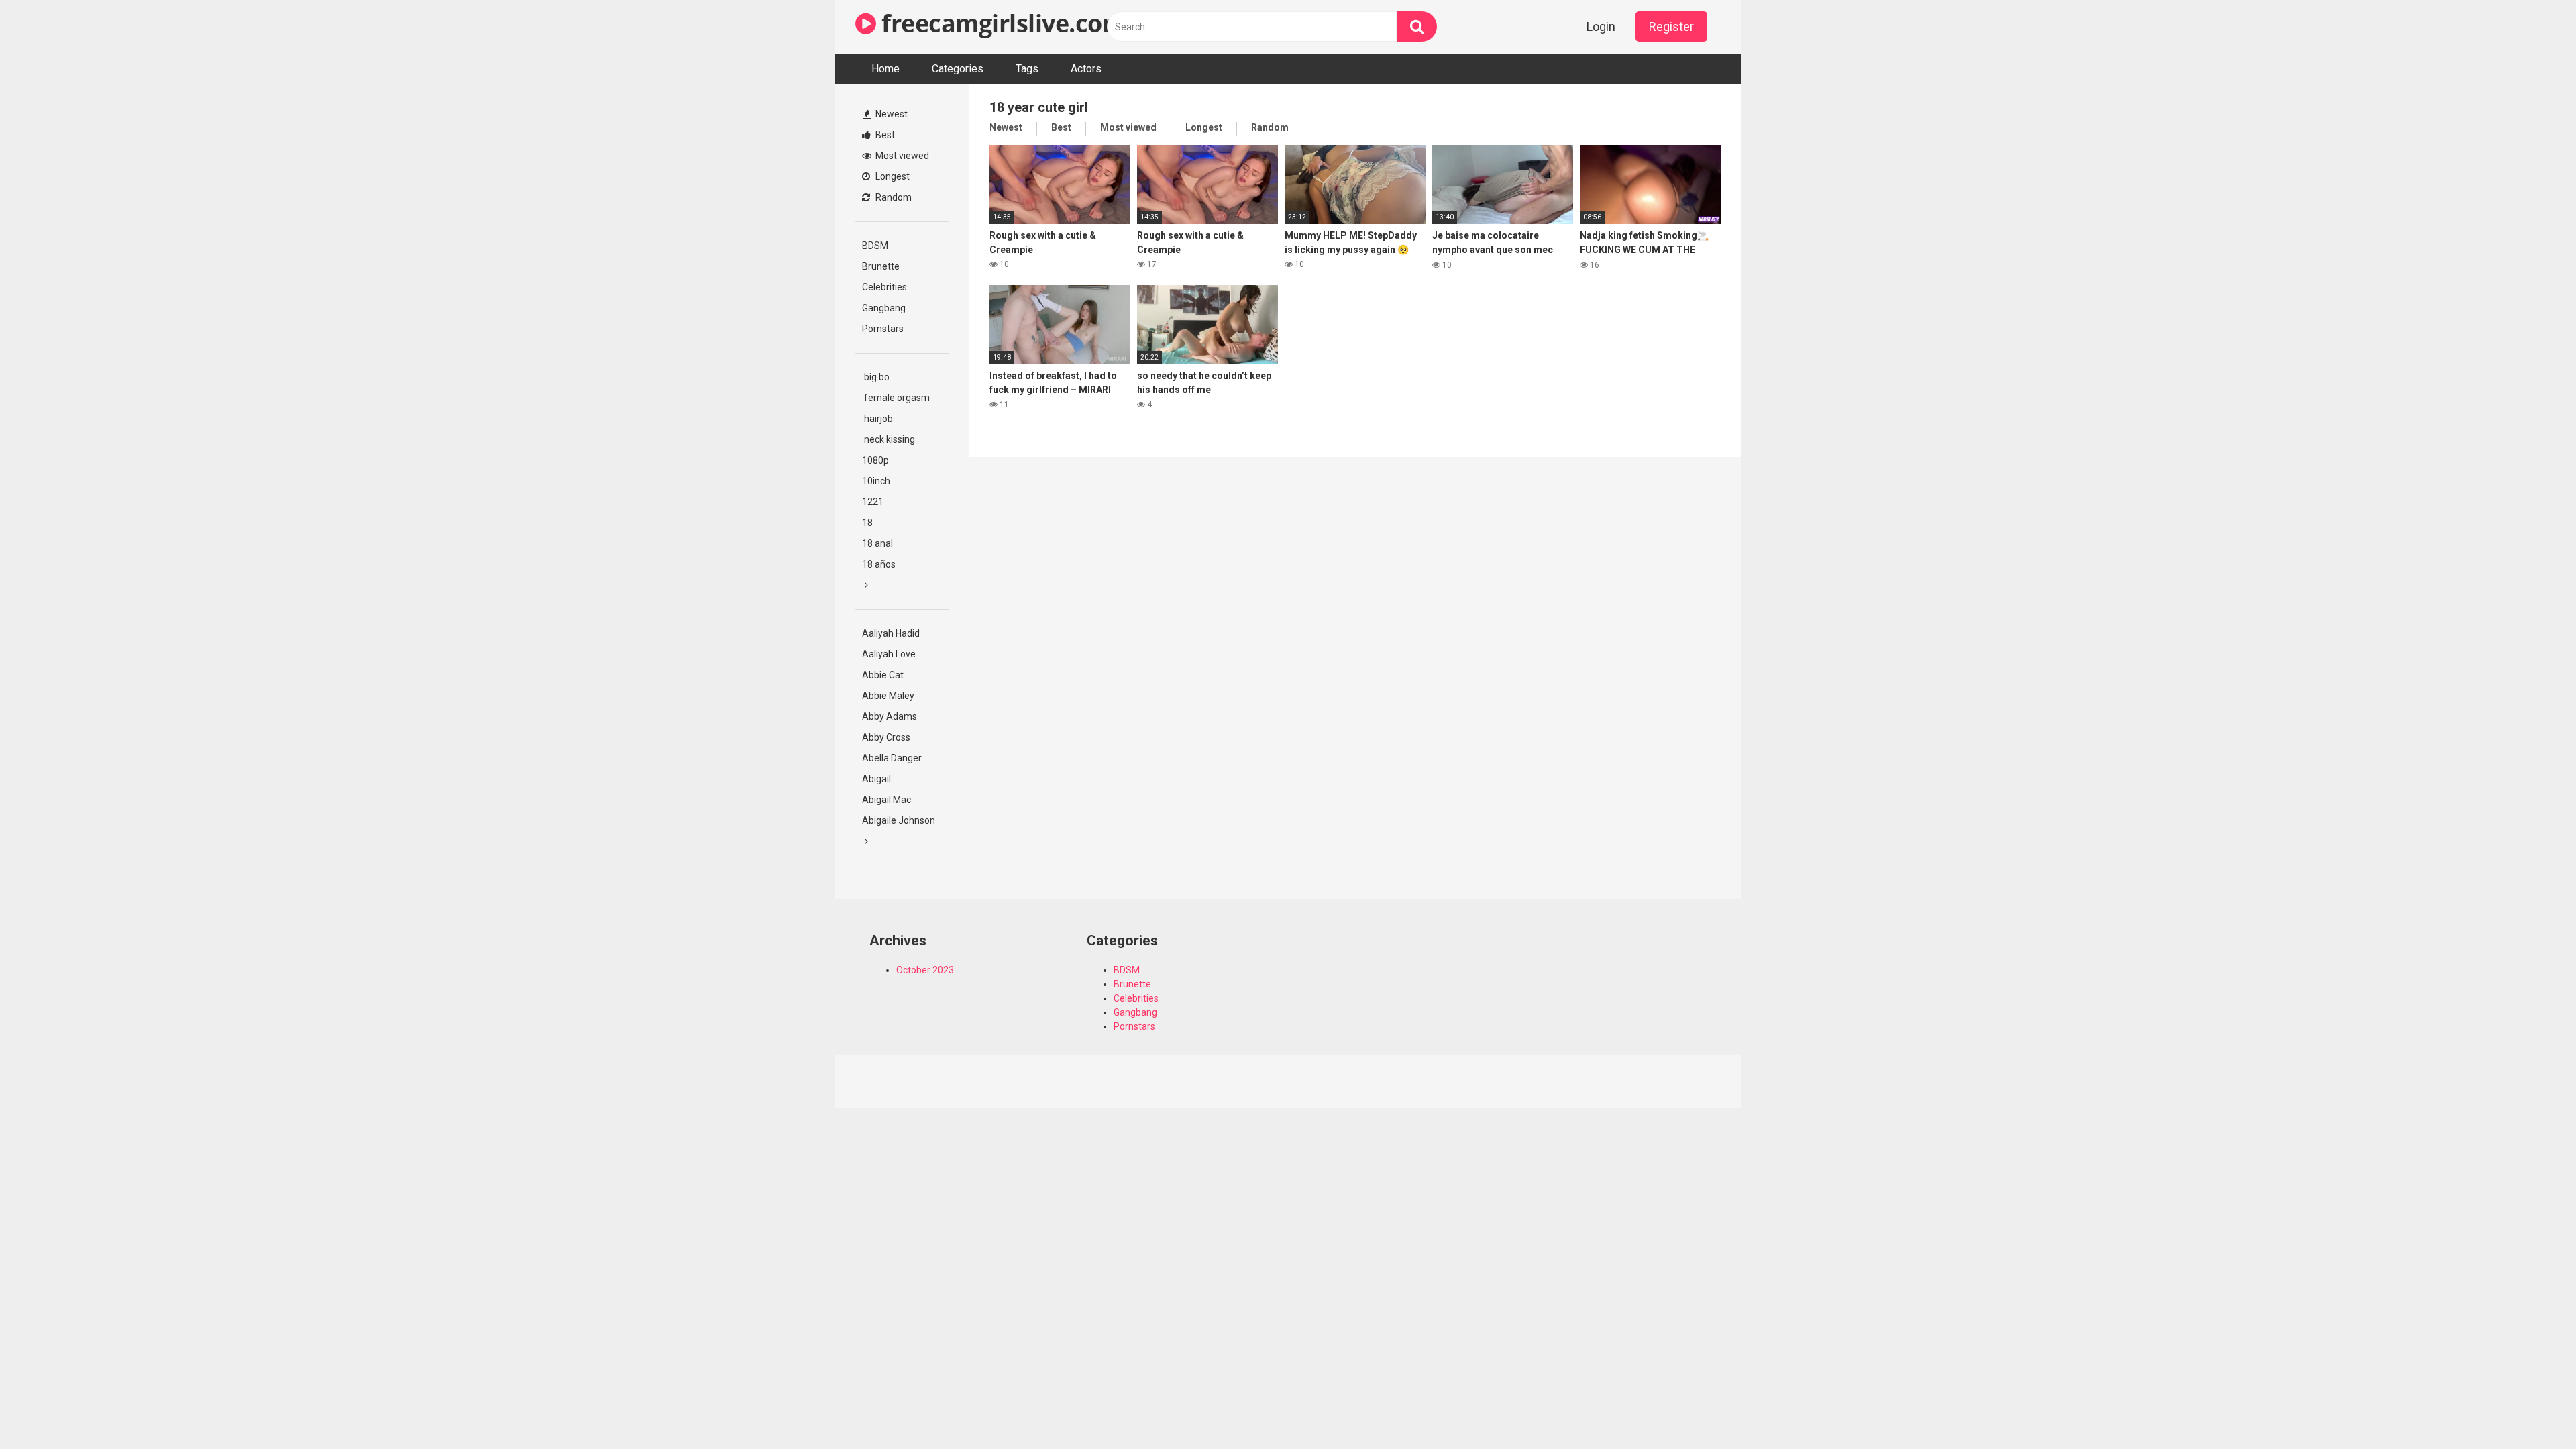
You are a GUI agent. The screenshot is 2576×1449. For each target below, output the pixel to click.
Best (884, 135)
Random (893, 197)
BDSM (875, 246)
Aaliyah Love (889, 654)
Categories (958, 69)
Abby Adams (890, 716)
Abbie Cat (883, 675)
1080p (875, 460)
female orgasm (896, 398)
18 (867, 523)
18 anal (877, 543)
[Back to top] (2531, 1408)
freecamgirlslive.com (1001, 23)
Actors (1086, 69)
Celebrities (884, 287)
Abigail (876, 779)
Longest (892, 176)
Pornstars (883, 329)
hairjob (877, 419)
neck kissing (889, 439)
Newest (891, 114)
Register (1671, 26)
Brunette (881, 266)
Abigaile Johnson (899, 820)
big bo (876, 377)
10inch (876, 481)
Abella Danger (892, 758)
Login (1601, 26)
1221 (873, 502)
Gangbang (884, 308)
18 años (879, 564)
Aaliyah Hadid (891, 633)
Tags (1027, 69)
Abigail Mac (887, 800)
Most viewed (901, 156)
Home (885, 69)
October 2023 (925, 970)
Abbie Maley (888, 696)
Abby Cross (886, 737)
